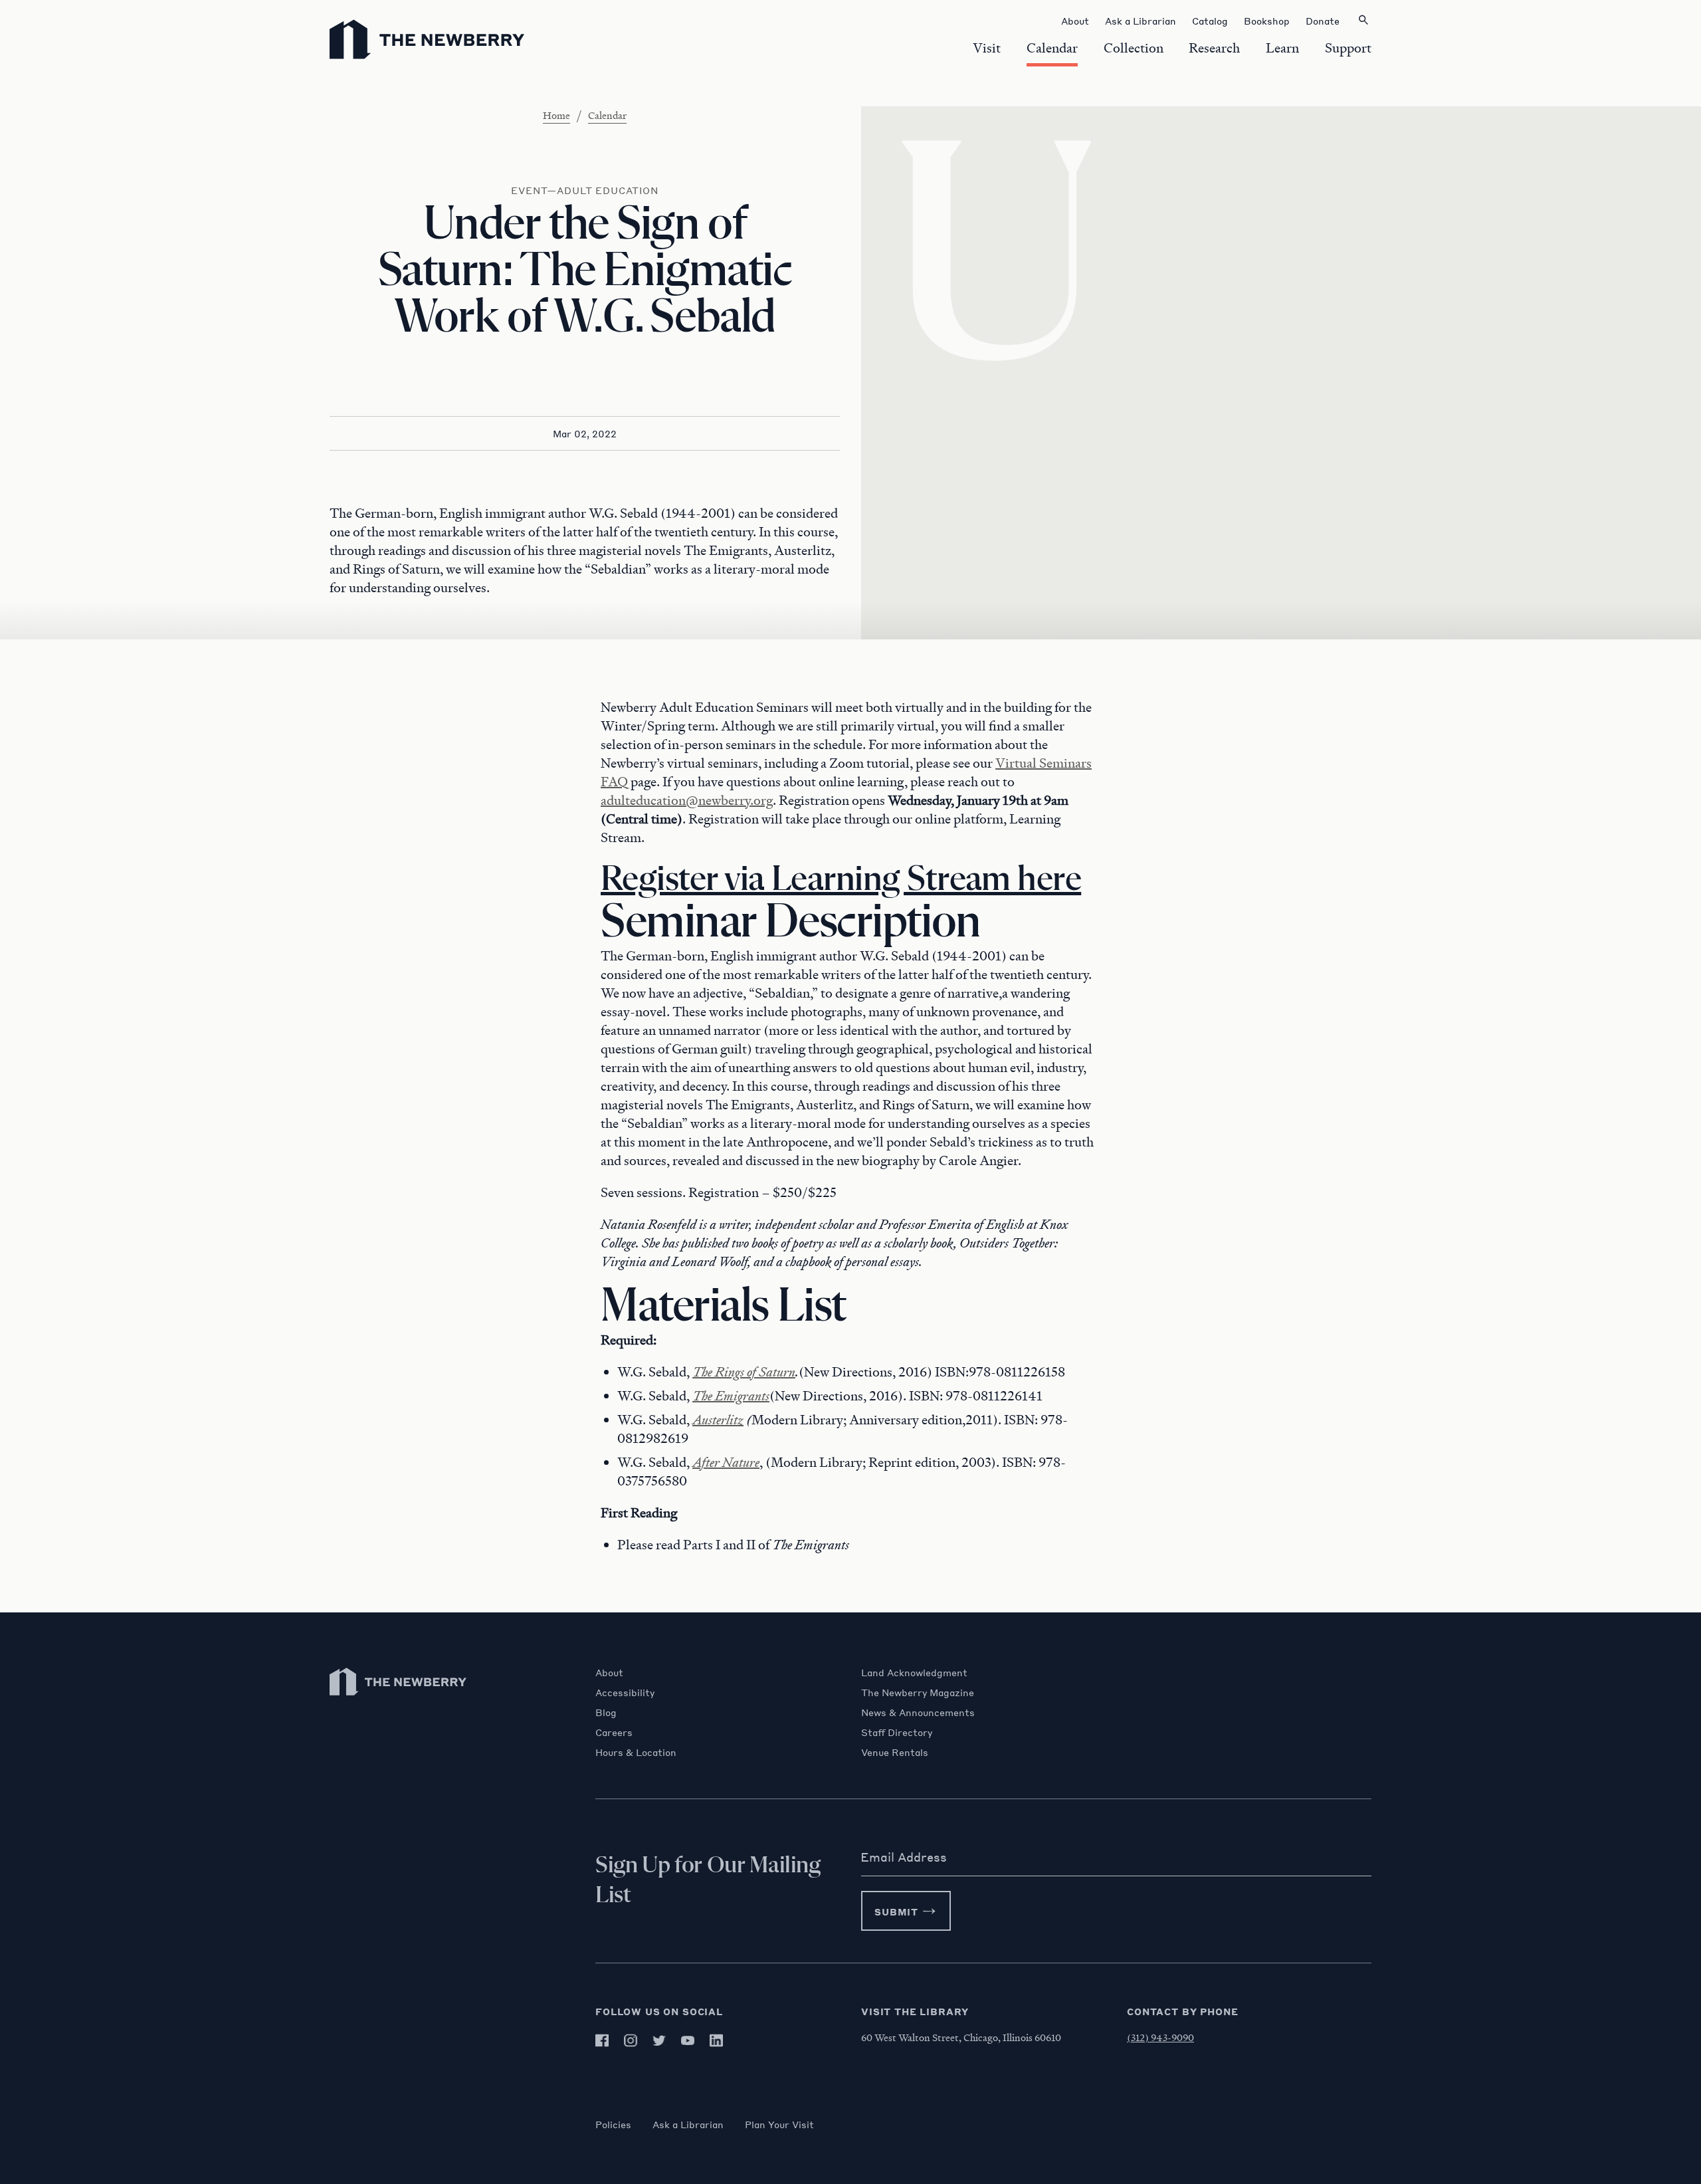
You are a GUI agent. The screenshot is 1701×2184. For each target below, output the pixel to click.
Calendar (607, 115)
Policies (613, 2124)
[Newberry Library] (399, 1702)
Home (556, 115)
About (609, 1672)
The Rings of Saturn (744, 1372)
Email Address (904, 1857)
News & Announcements (918, 1712)
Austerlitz (718, 1420)
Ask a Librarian (688, 2124)
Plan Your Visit (779, 2124)
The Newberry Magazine (918, 1692)
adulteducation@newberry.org (687, 800)
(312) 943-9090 (1160, 2037)
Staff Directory (897, 1732)
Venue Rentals (895, 1752)
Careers (614, 1732)
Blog (606, 1712)
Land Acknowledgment (914, 1672)
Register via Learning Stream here (841, 880)
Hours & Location (636, 1752)
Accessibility (625, 1692)
